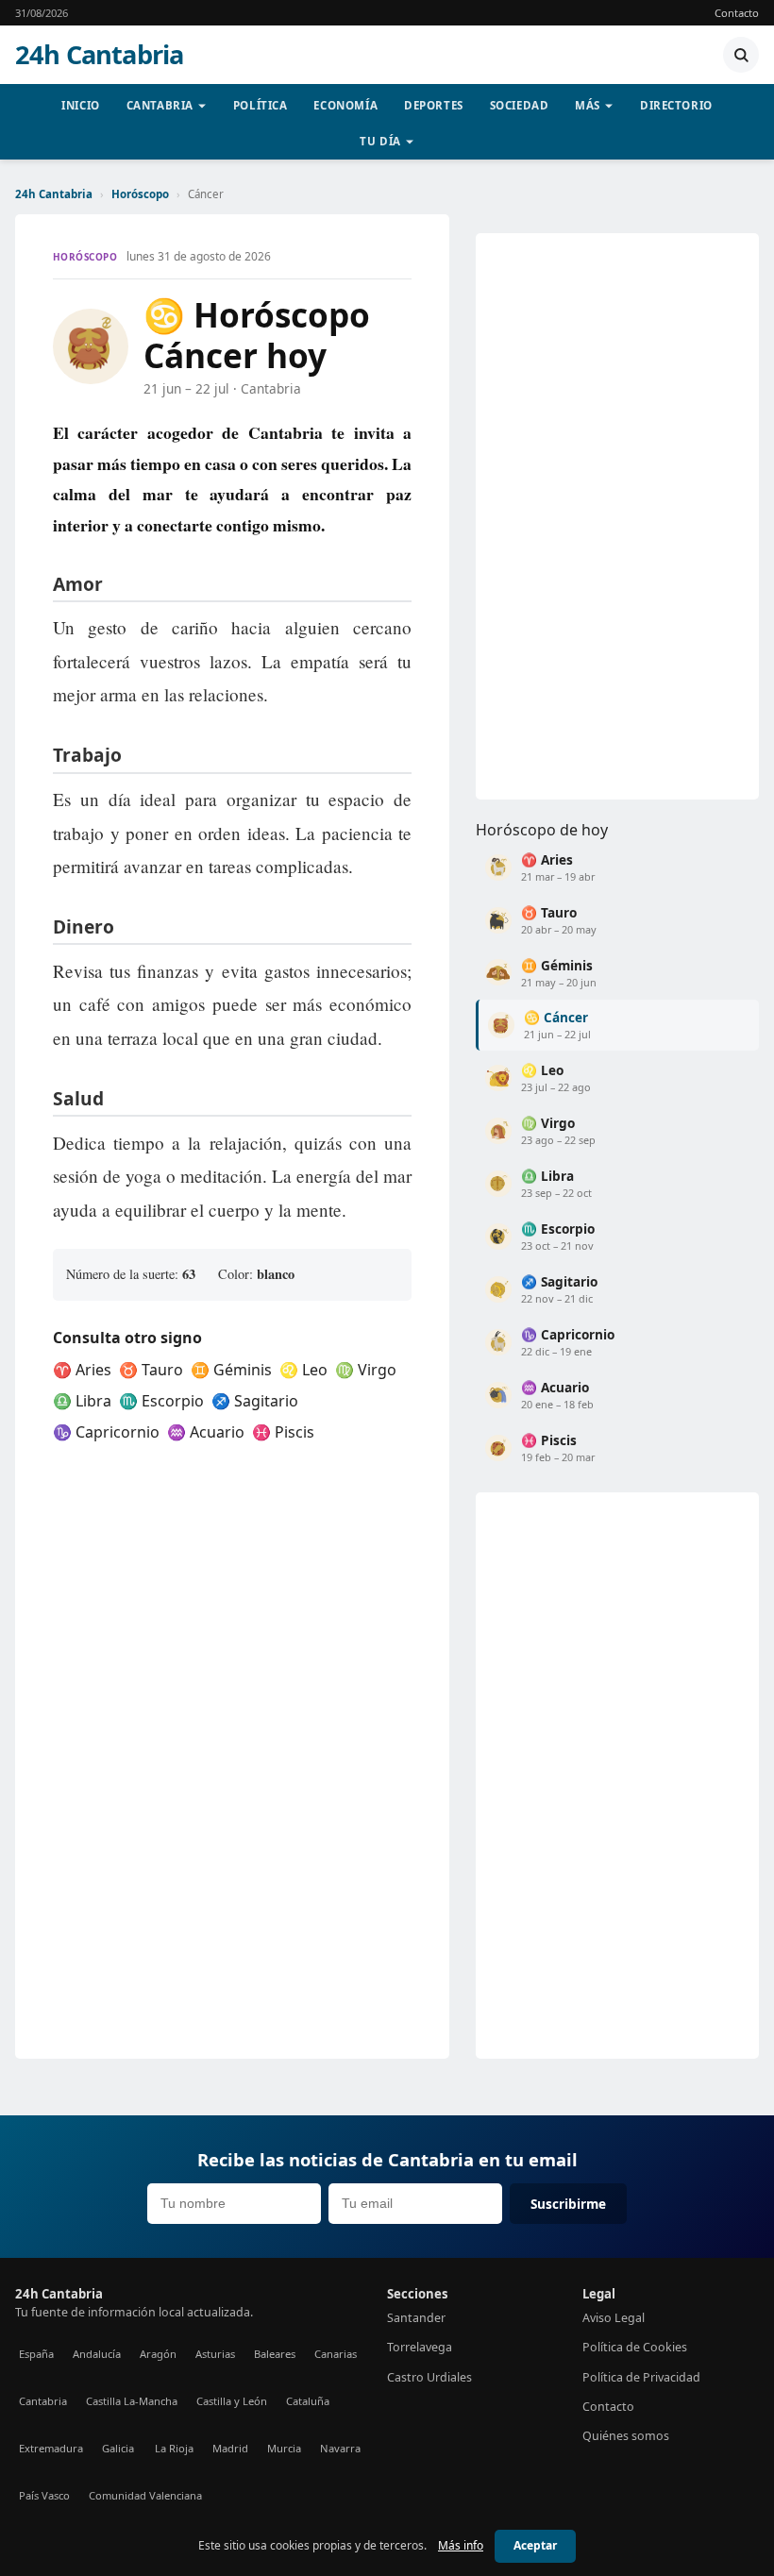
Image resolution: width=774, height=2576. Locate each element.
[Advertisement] (617, 516)
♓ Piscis (283, 1432)
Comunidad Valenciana (145, 2495)
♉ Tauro (151, 1370)
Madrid (230, 2448)
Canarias (336, 2354)
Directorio (676, 105)
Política (261, 105)
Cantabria (160, 105)
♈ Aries (82, 1370)
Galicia (118, 2448)
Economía (345, 105)
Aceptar (535, 2545)
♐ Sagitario (255, 1401)
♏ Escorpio (161, 1401)
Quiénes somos (626, 2436)
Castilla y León (232, 2401)
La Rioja (174, 2448)
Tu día (380, 141)
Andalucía (97, 2354)
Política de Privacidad (641, 2377)
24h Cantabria (99, 55)
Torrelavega (420, 2347)
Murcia (284, 2448)
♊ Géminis (231, 1370)
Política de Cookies (635, 2347)
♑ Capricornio (106, 1432)
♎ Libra (82, 1401)
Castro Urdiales (429, 2377)
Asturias (215, 2354)
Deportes (434, 105)
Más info (461, 2545)
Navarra (340, 2448)
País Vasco (44, 2495)
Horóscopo (140, 194)
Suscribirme (568, 2204)
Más (588, 105)
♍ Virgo (366, 1370)
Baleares (275, 2354)
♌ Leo (303, 1370)
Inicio (80, 105)
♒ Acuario (206, 1432)
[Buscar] (741, 55)
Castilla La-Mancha (132, 2401)
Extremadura (51, 2448)
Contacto (737, 13)
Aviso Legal (614, 2318)
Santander (416, 2318)
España (36, 2354)
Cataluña (308, 2401)
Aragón (158, 2354)
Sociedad (520, 105)
